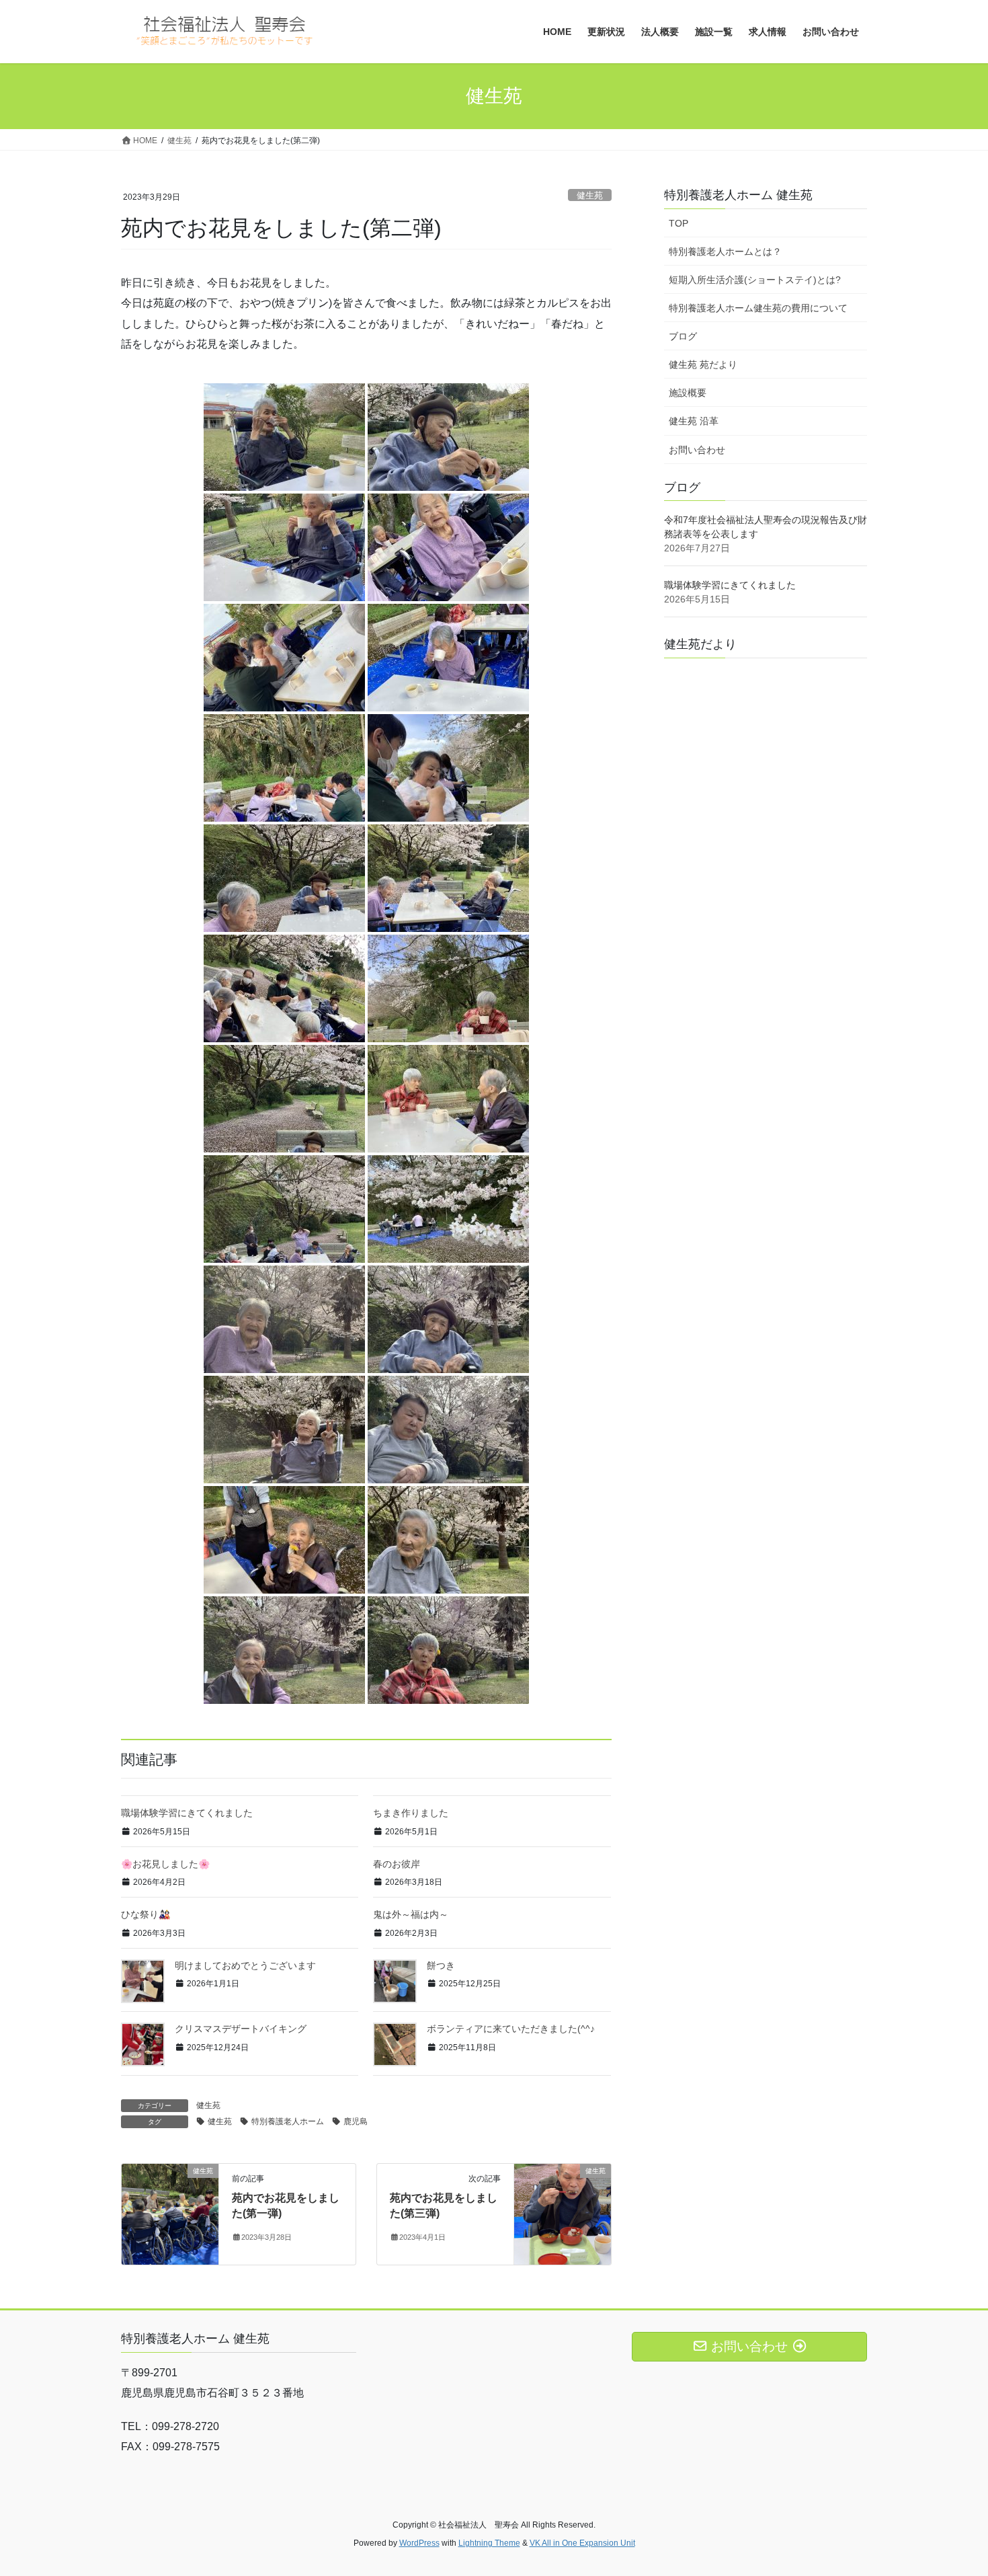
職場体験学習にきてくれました (187, 1813)
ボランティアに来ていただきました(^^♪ (511, 2029)
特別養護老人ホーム (288, 2121)
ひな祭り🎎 (146, 1914)
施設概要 (688, 393)
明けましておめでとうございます (245, 1965)
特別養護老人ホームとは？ (725, 251)
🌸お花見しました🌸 (165, 1864)
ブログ (683, 336)
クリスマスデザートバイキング (241, 2029)
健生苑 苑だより (703, 364)
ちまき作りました (411, 1813)
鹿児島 (356, 2121)
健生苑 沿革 (694, 421)
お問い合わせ (697, 450)
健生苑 (590, 195)
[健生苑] (170, 2213)
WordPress (419, 2543)
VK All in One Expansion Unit (582, 2543)
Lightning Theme (489, 2543)
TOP (678, 223)
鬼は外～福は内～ (411, 1914)
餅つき (441, 1965)
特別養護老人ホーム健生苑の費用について (758, 308)
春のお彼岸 (397, 1864)
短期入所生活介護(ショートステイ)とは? (755, 280)
